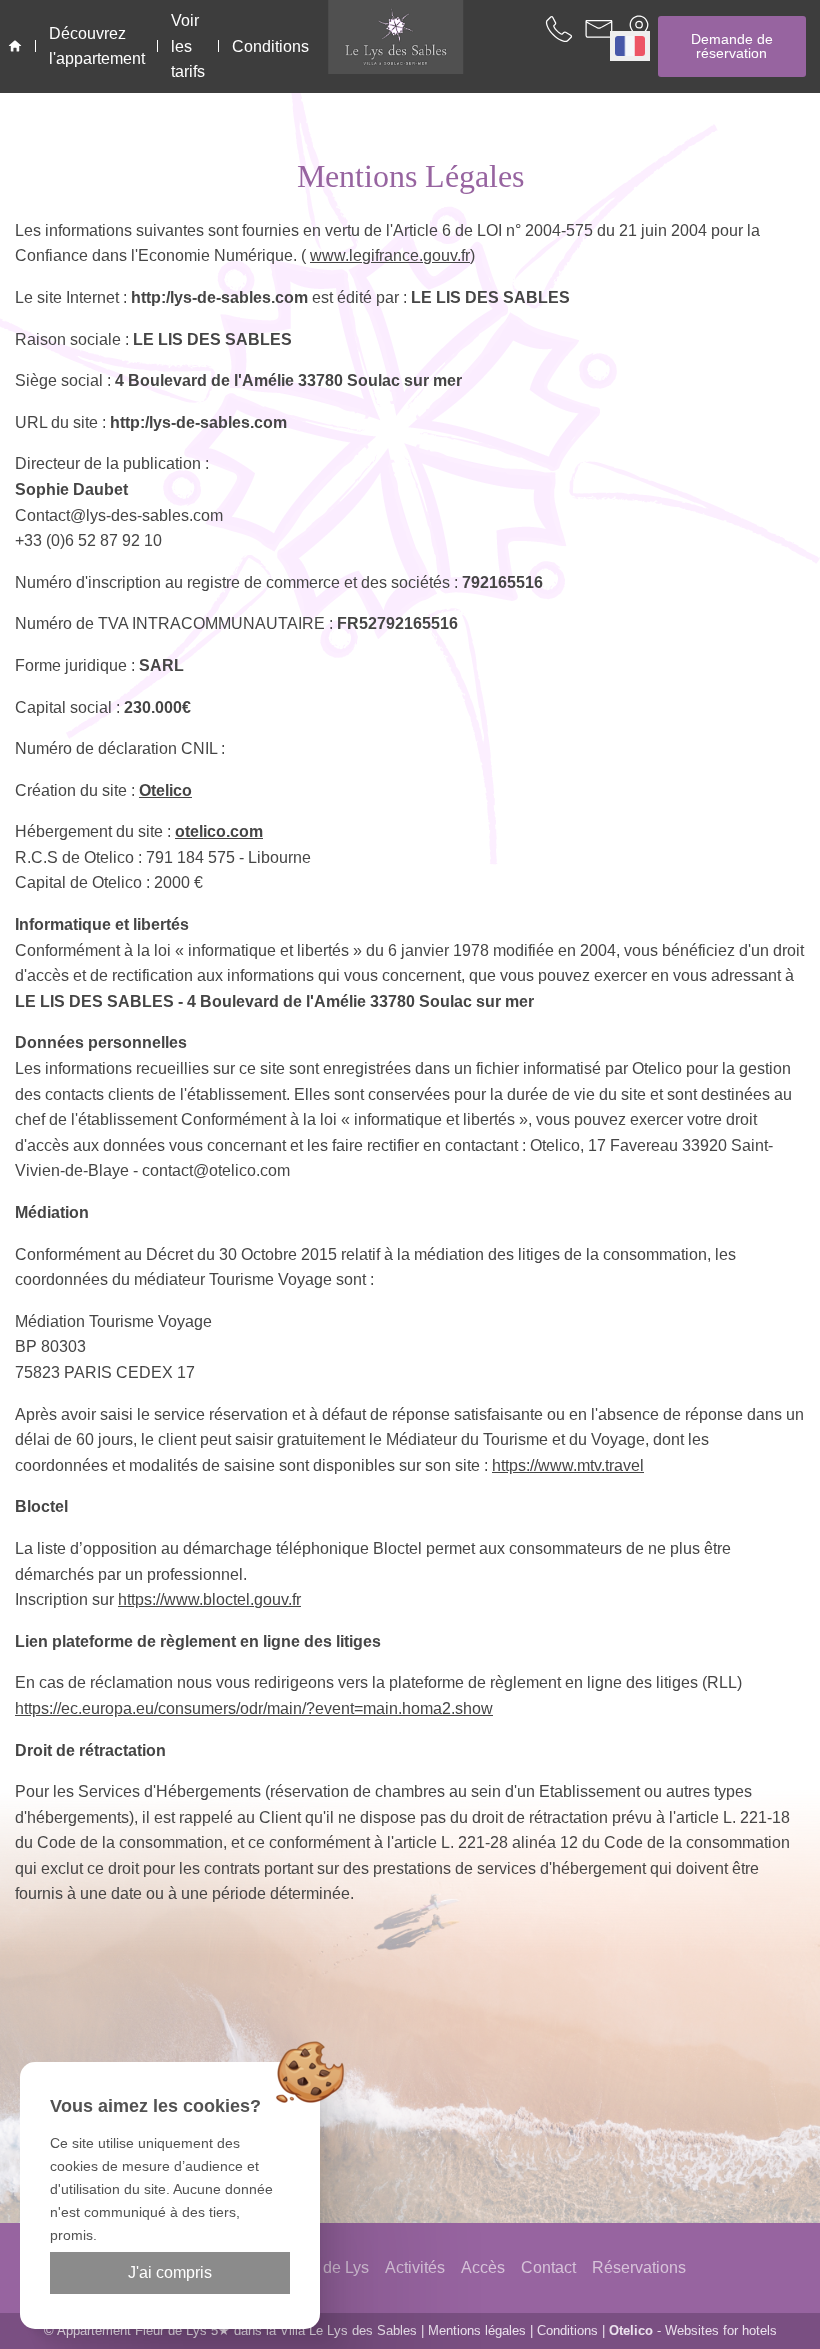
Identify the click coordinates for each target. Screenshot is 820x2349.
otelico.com (219, 831)
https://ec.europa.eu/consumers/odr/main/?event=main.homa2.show (254, 1708)
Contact (548, 2267)
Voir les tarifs (188, 46)
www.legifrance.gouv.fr (390, 255)
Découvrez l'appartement (97, 46)
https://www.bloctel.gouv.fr (209, 1599)
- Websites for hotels (693, 2330)
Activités (415, 2267)
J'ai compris (170, 2272)
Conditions (567, 2330)
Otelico (165, 790)
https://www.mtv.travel (568, 1465)
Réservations (639, 2267)
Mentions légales (477, 2330)
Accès (483, 2267)
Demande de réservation (732, 46)
